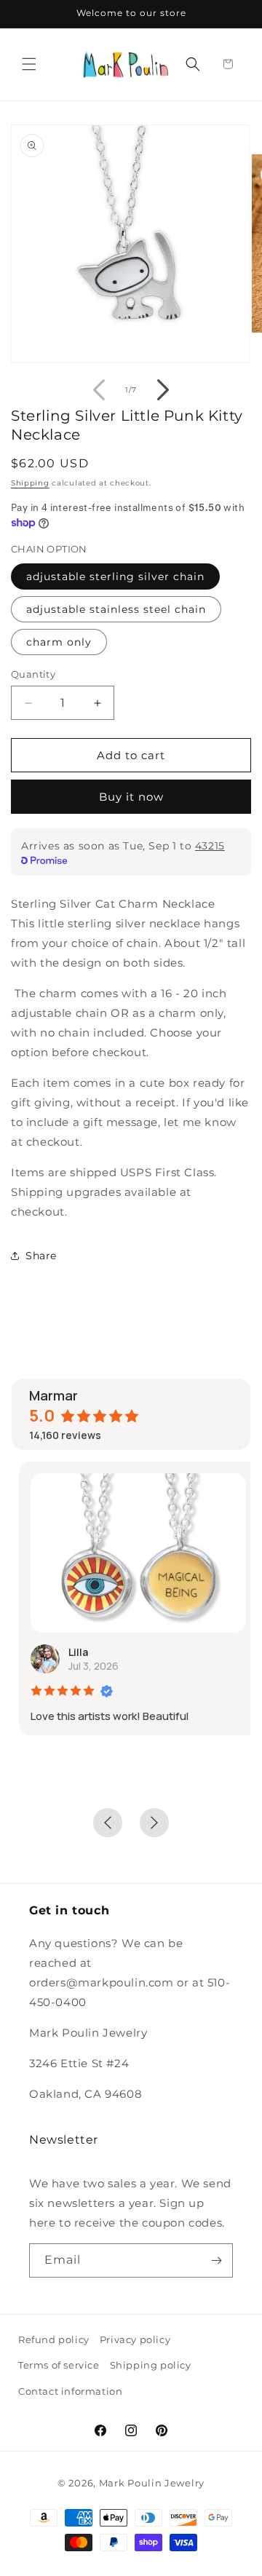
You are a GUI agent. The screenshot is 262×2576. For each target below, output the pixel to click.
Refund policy (54, 2339)
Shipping (30, 483)
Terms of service (59, 2365)
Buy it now (131, 797)
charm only (59, 642)
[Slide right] (163, 390)
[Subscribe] (216, 2260)
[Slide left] (99, 390)
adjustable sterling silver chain (115, 576)
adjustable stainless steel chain (116, 609)
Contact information (70, 2391)
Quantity (33, 674)
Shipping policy (151, 2365)
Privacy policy (135, 2339)
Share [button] (41, 1256)
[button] (29, 64)
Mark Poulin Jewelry (152, 2483)
